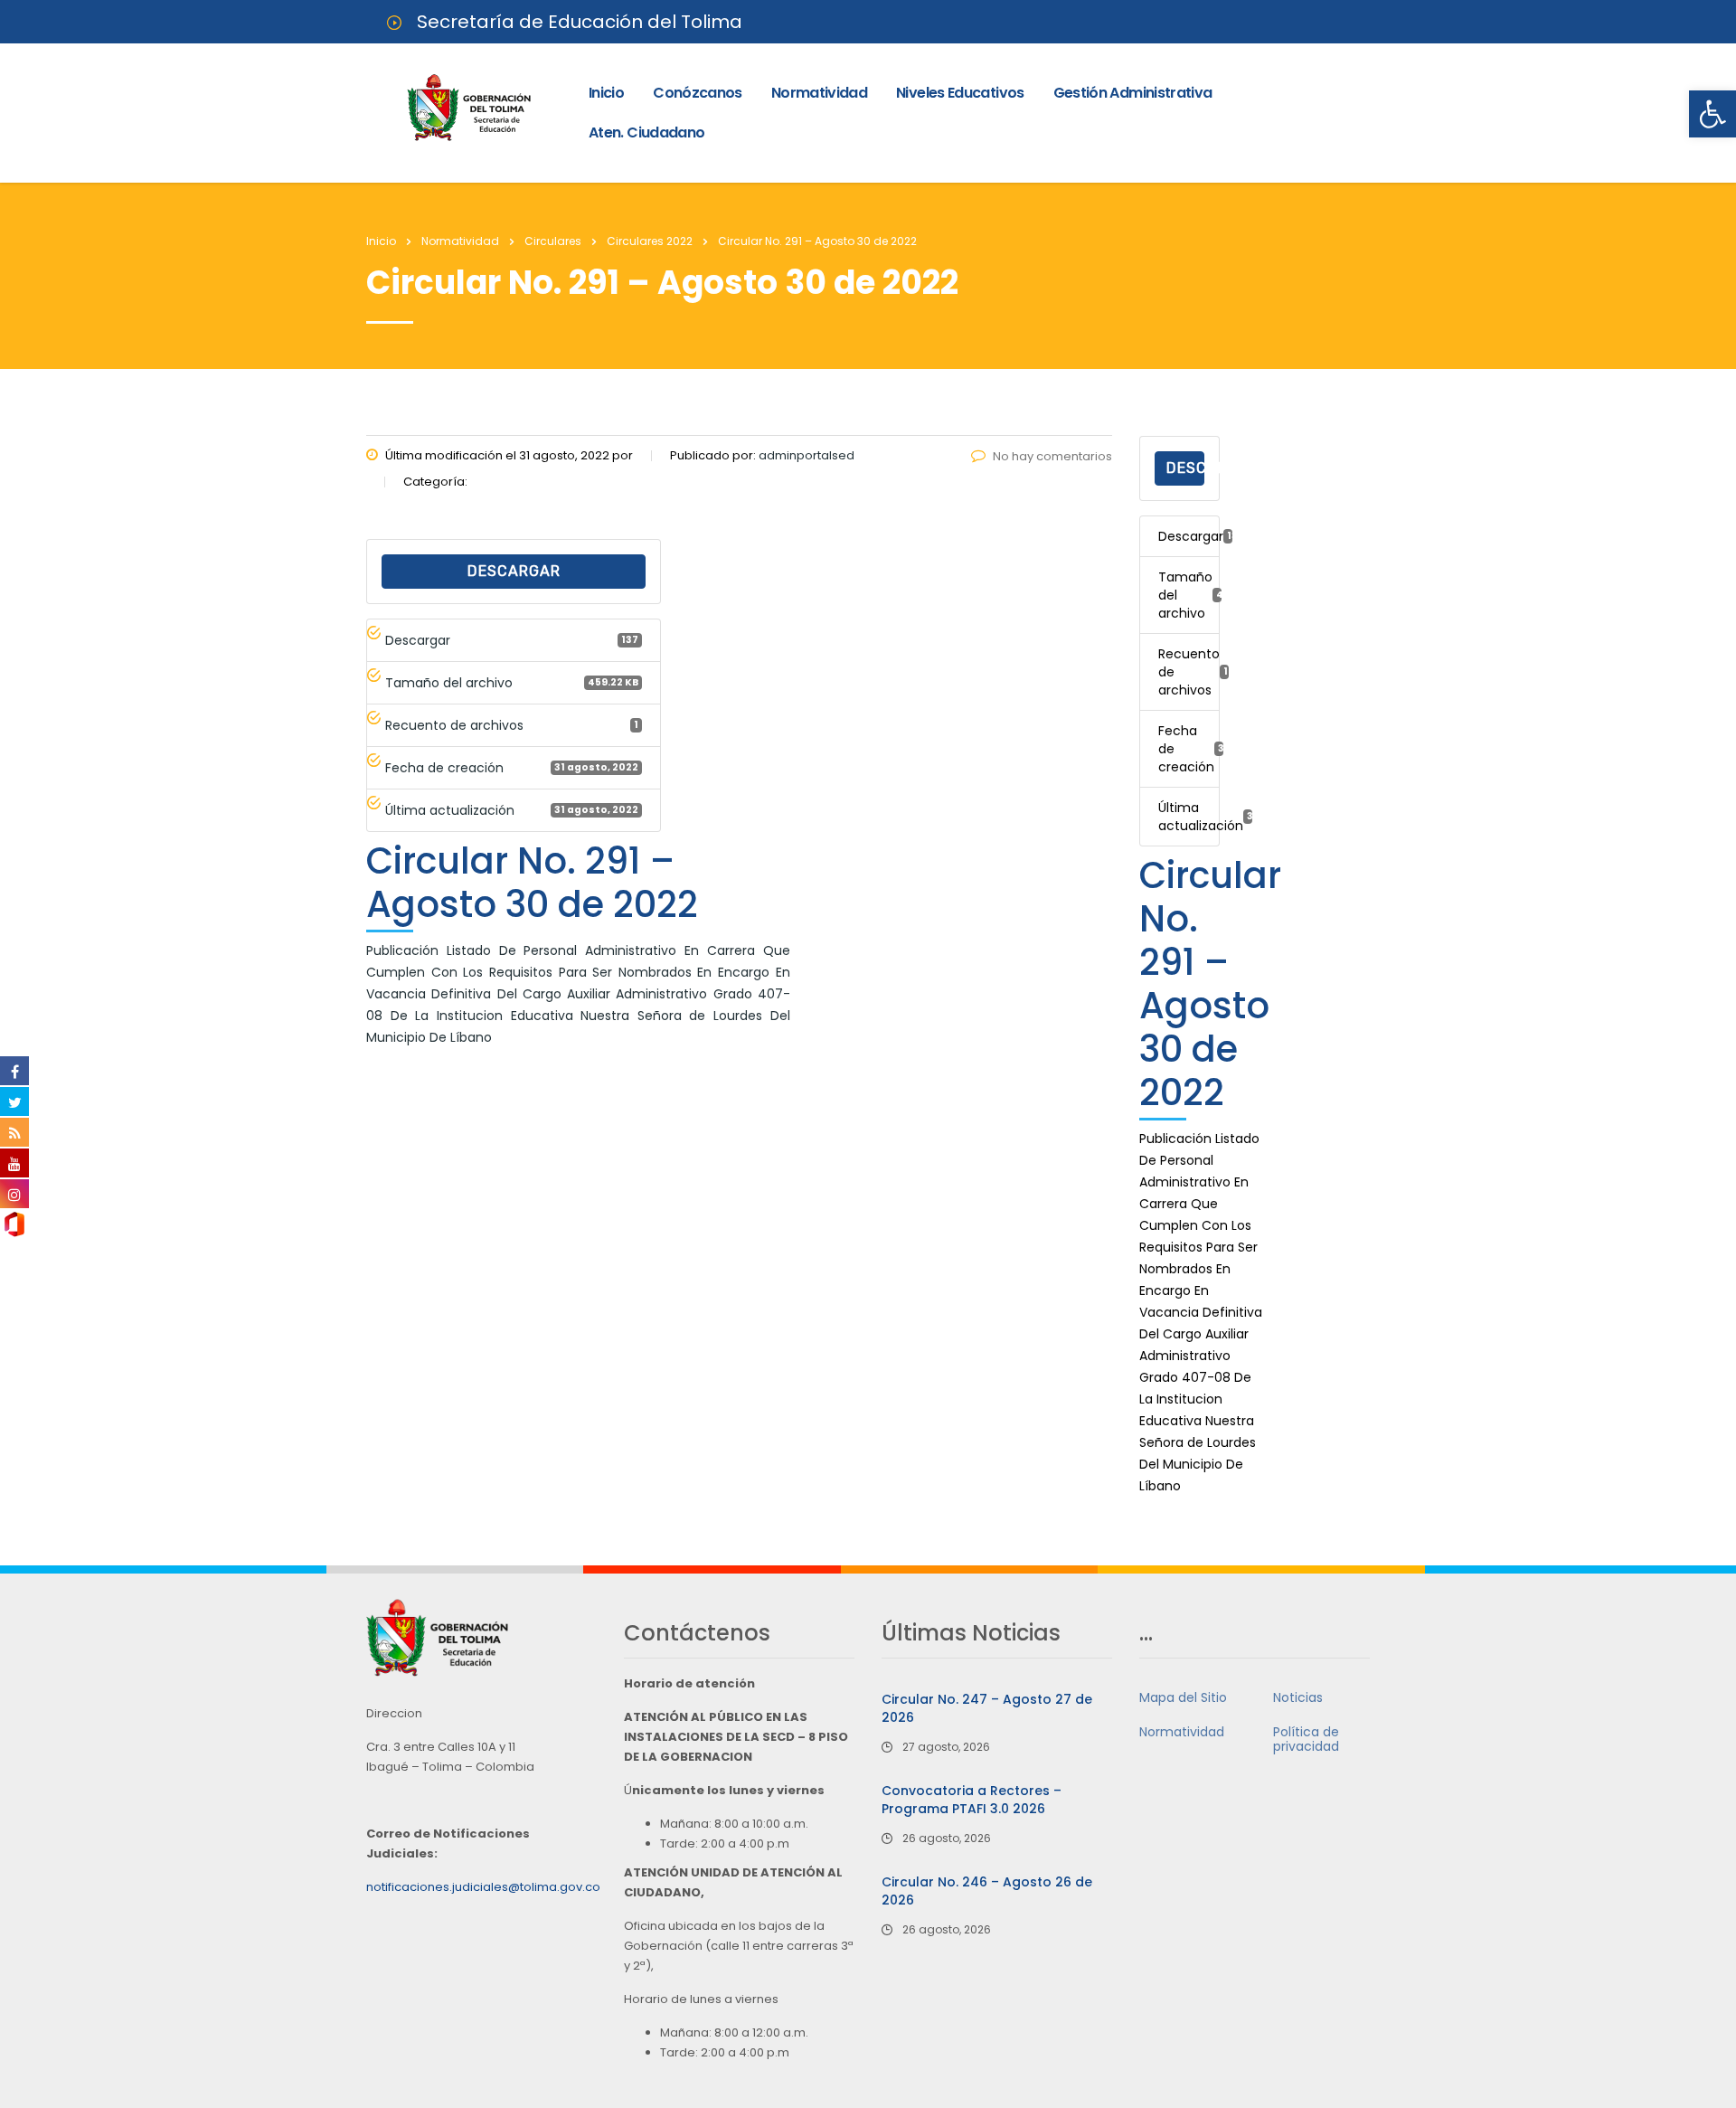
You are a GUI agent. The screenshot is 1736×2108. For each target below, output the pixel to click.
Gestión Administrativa (1133, 93)
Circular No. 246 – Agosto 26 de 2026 (987, 1891)
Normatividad (819, 93)
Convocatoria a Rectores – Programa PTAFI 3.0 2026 (972, 1800)
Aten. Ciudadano (646, 132)
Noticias (1298, 1697)
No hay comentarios (1052, 456)
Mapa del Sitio (1183, 1697)
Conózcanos (698, 93)
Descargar (514, 571)
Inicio (606, 93)
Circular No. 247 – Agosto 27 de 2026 (987, 1708)
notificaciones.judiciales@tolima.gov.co (483, 1887)
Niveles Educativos (960, 93)
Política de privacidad (1306, 1739)
